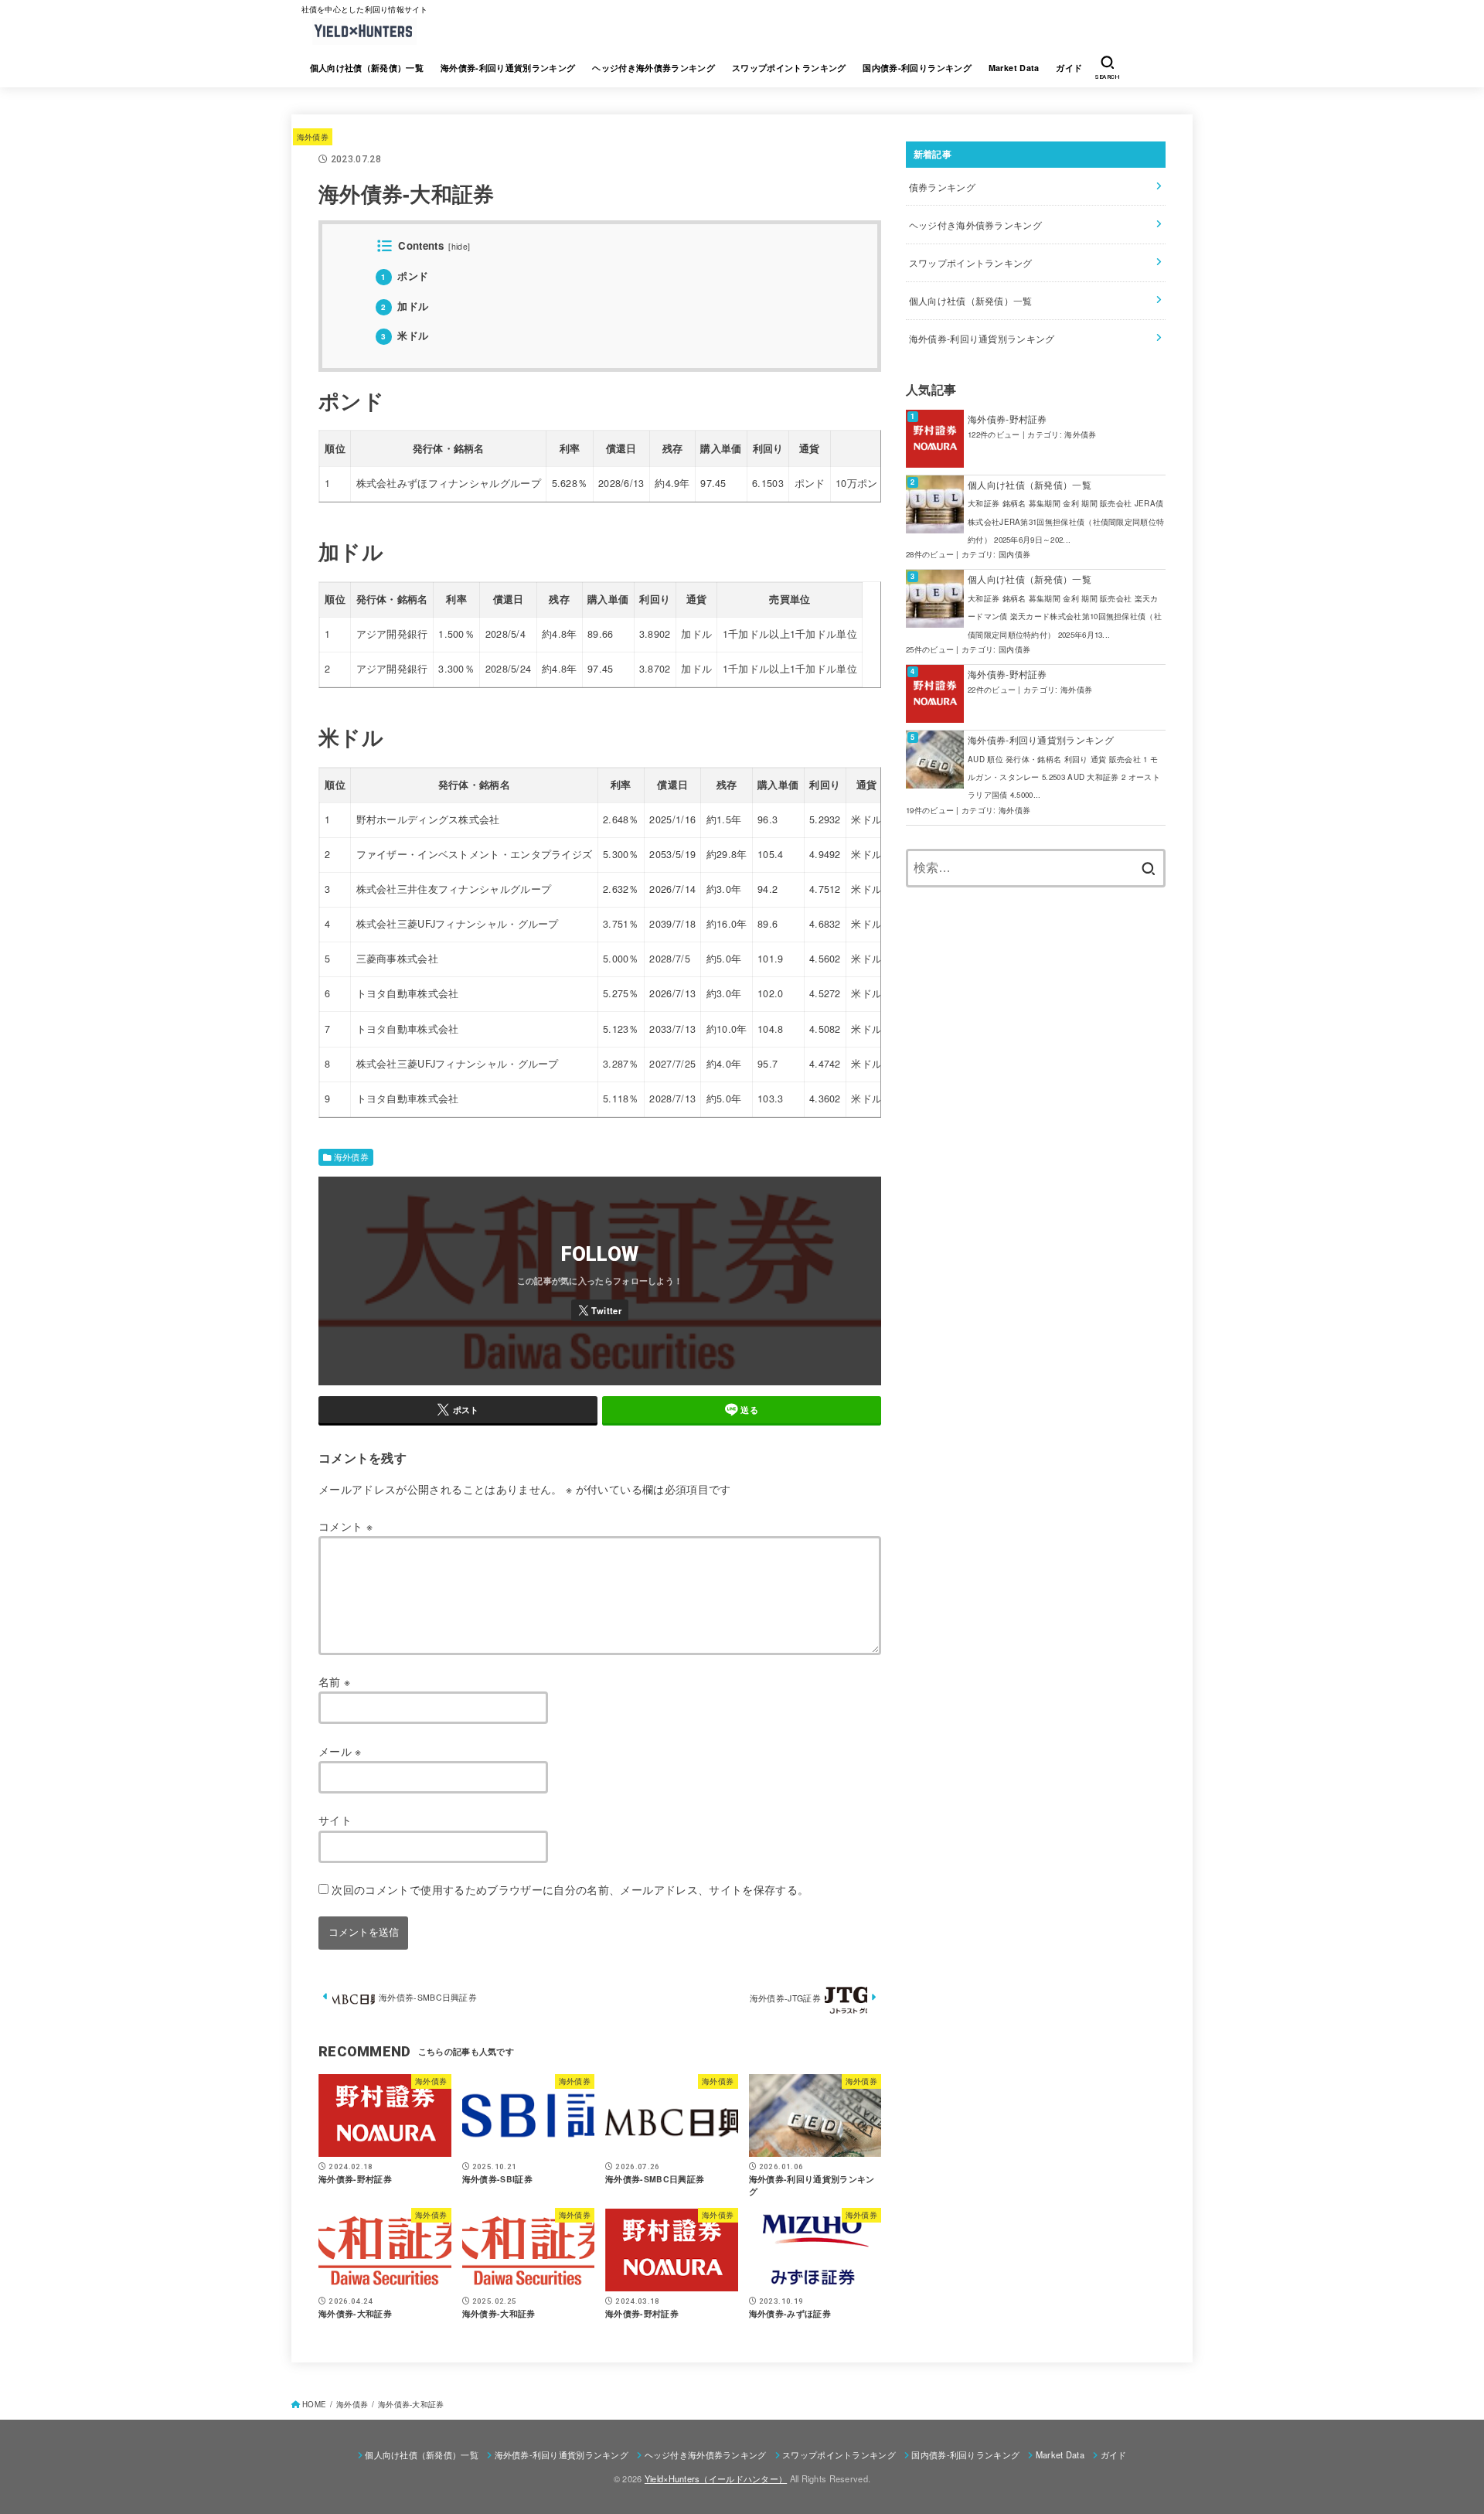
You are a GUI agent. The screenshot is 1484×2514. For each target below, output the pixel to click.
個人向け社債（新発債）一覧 (367, 68)
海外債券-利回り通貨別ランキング (508, 68)
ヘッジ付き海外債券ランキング (654, 68)
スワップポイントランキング (789, 68)
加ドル (405, 306)
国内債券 (1014, 554)
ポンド (405, 276)
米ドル (405, 335)
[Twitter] (600, 1310)
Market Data (1014, 68)
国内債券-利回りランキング (917, 68)
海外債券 (313, 136)
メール (340, 1751)
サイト (335, 1820)
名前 (334, 1681)
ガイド (1069, 68)
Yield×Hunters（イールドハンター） (716, 2478)
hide (459, 246)
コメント (345, 1526)
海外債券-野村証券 (1007, 419)
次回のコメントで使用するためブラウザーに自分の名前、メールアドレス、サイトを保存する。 (570, 1889)
